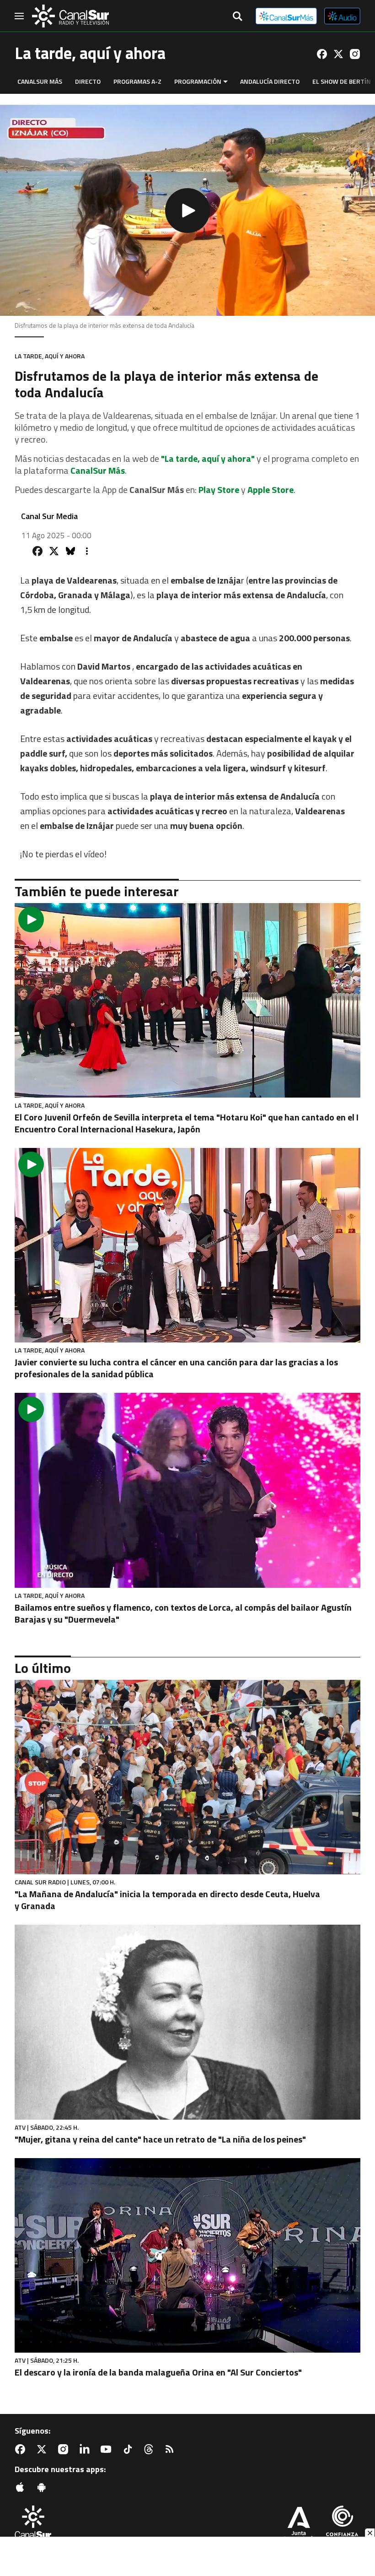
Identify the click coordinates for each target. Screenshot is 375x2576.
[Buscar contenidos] (237, 17)
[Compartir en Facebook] (37, 551)
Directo (88, 81)
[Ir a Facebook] (322, 54)
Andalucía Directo (270, 81)
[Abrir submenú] (225, 82)
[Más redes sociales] (87, 551)
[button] (187, 210)
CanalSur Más (40, 81)
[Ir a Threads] (150, 2449)
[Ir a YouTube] (108, 2449)
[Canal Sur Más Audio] (342, 16)
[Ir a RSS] (171, 2449)
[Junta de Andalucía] (299, 2525)
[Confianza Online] (342, 2525)
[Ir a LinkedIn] (86, 2449)
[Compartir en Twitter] (54, 551)
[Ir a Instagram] (355, 54)
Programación (198, 81)
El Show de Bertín (342, 81)
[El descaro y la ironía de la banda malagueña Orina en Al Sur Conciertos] (187, 2255)
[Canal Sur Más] (286, 16)
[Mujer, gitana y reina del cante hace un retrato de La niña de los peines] (187, 2022)
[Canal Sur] (70, 16)
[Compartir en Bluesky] (70, 551)
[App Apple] (22, 2487)
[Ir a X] (338, 54)
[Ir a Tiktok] (129, 2449)
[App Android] (43, 2487)
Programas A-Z (137, 81)
